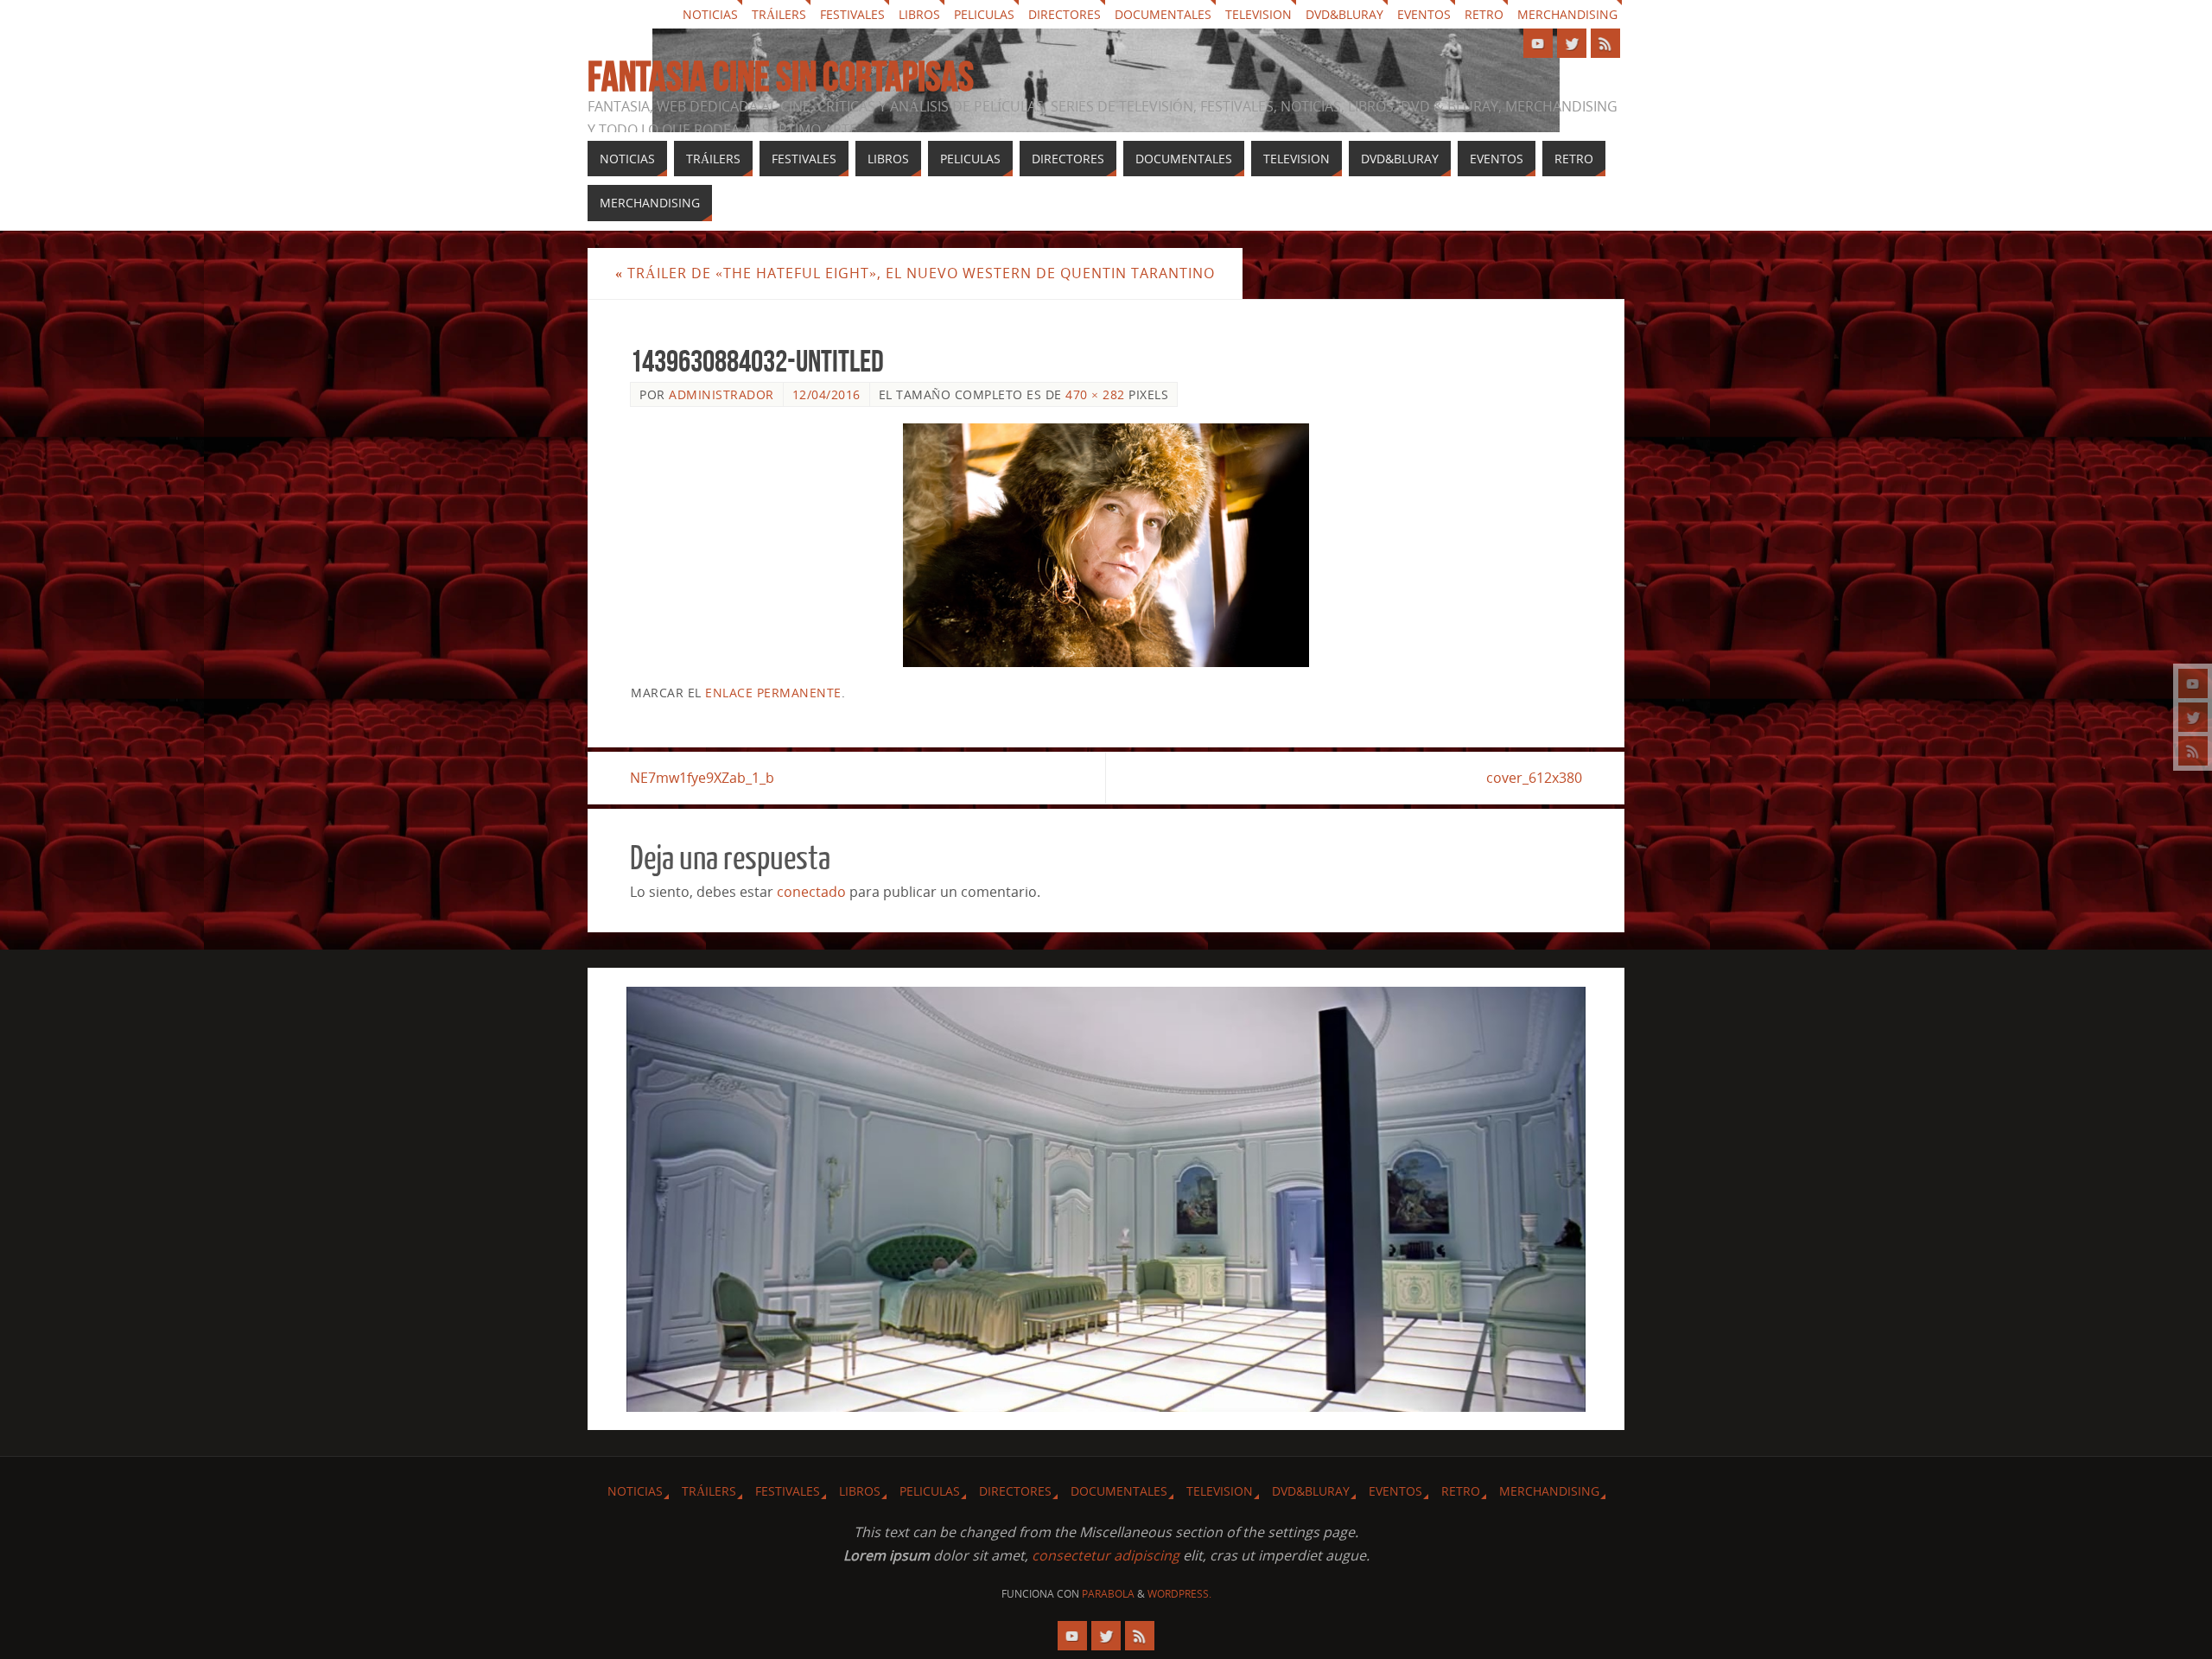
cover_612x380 (1534, 778)
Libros (919, 14)
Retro (1484, 14)
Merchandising (1567, 14)
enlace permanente (773, 693)
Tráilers (779, 14)
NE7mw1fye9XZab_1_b (702, 778)
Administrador (721, 394)
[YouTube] (2193, 683)
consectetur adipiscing (1106, 1555)
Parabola (1108, 1594)
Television (1259, 14)
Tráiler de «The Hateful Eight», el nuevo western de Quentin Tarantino (915, 273)
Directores (1065, 14)
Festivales (852, 14)
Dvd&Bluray (1344, 14)
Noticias (710, 14)
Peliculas (984, 14)
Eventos (1424, 14)
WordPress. (1179, 1594)
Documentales (1163, 14)
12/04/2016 (826, 394)
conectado (811, 892)
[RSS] (2193, 751)
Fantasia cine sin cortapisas (781, 77)
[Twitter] (2193, 717)
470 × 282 (1095, 394)
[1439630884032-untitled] (1106, 545)
